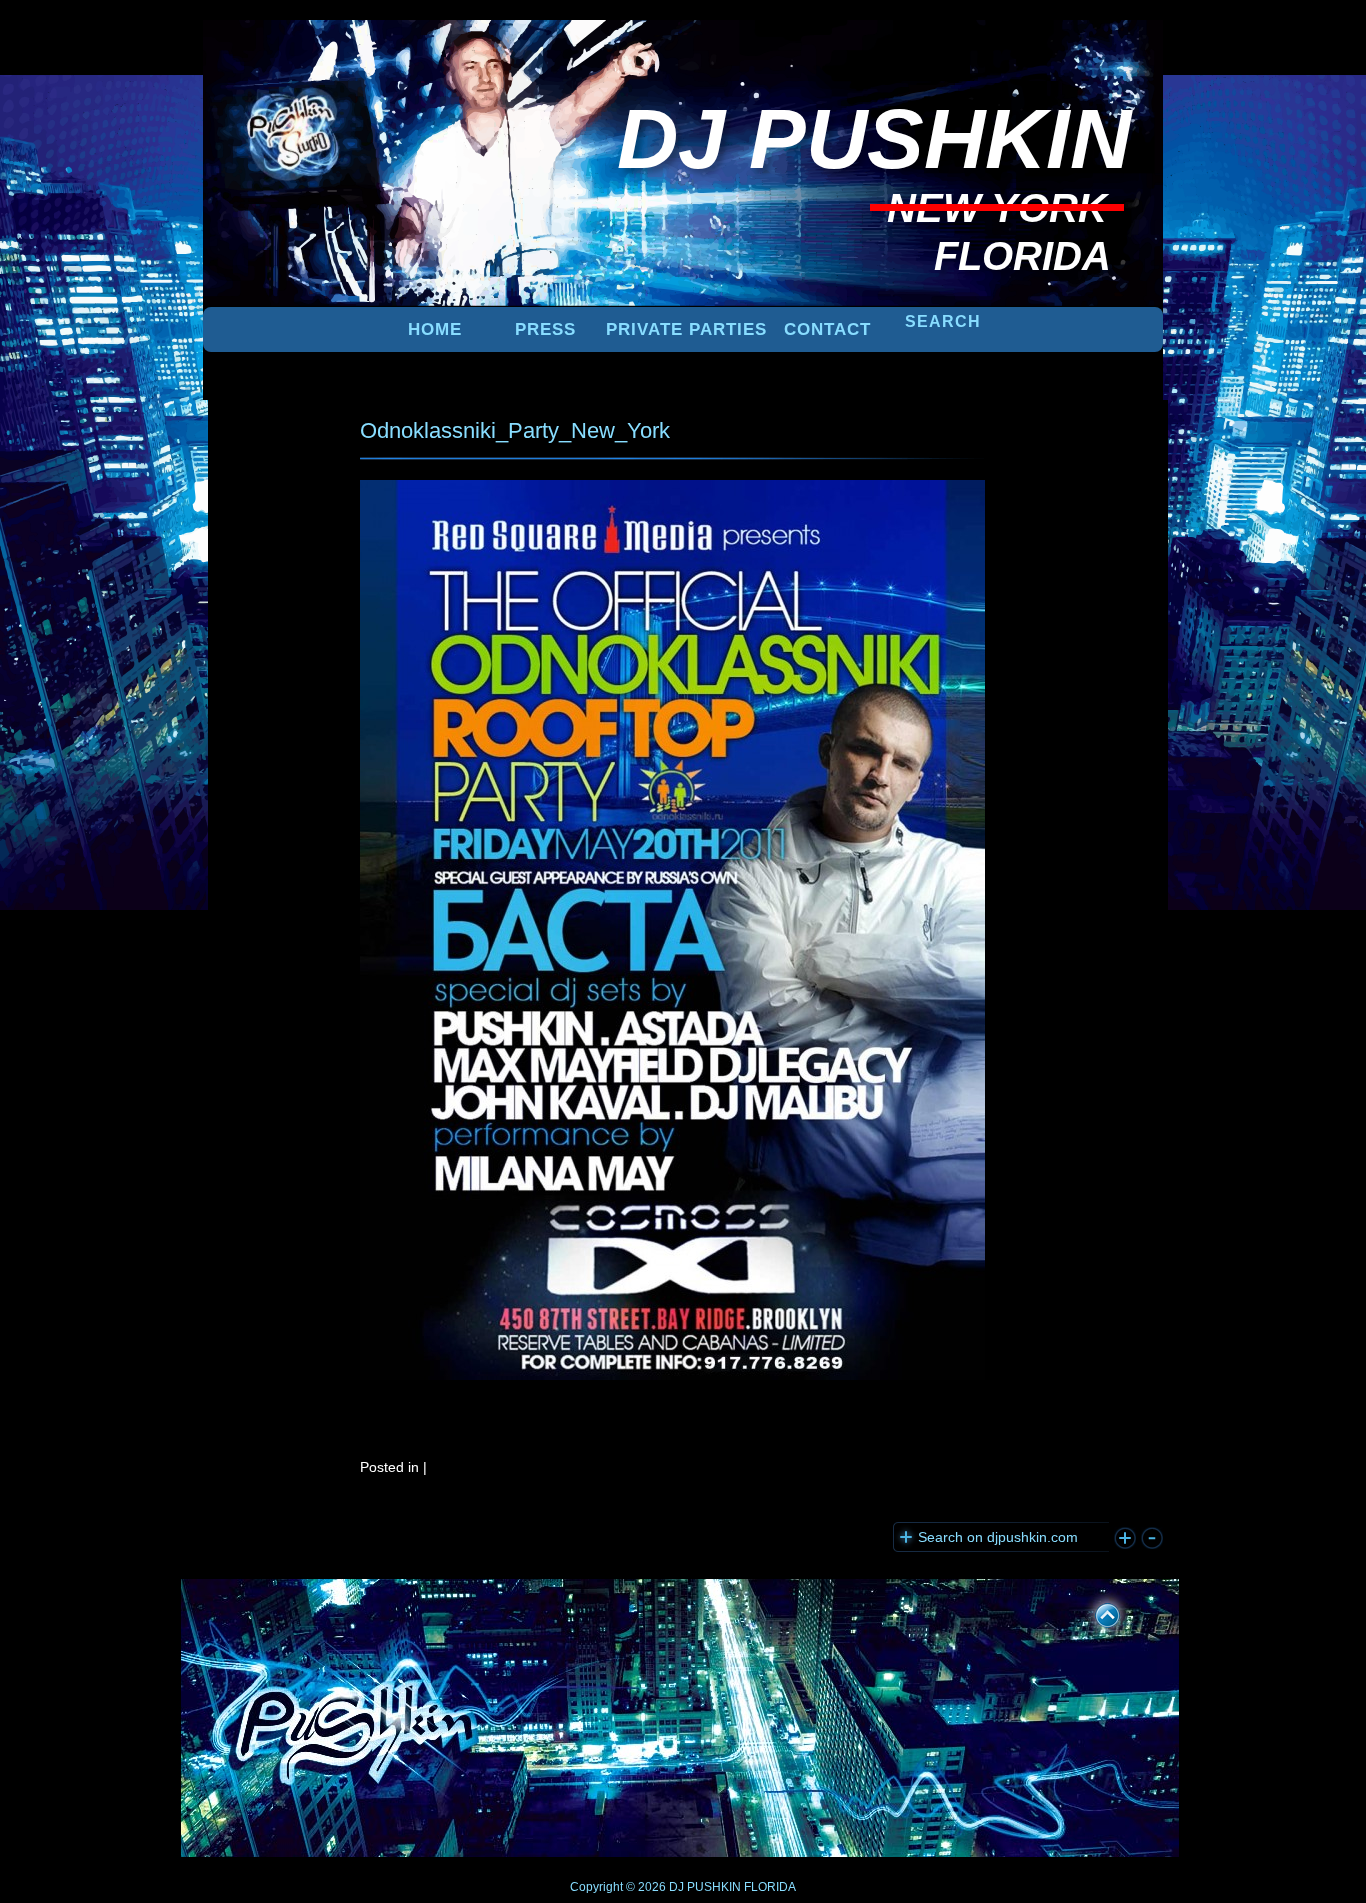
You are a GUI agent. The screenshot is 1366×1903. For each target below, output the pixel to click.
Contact (827, 329)
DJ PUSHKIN (703, 1887)
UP (1094, 1612)
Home (435, 329)
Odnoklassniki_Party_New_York (515, 430)
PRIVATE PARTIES (686, 329)
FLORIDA (770, 1887)
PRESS (545, 329)
